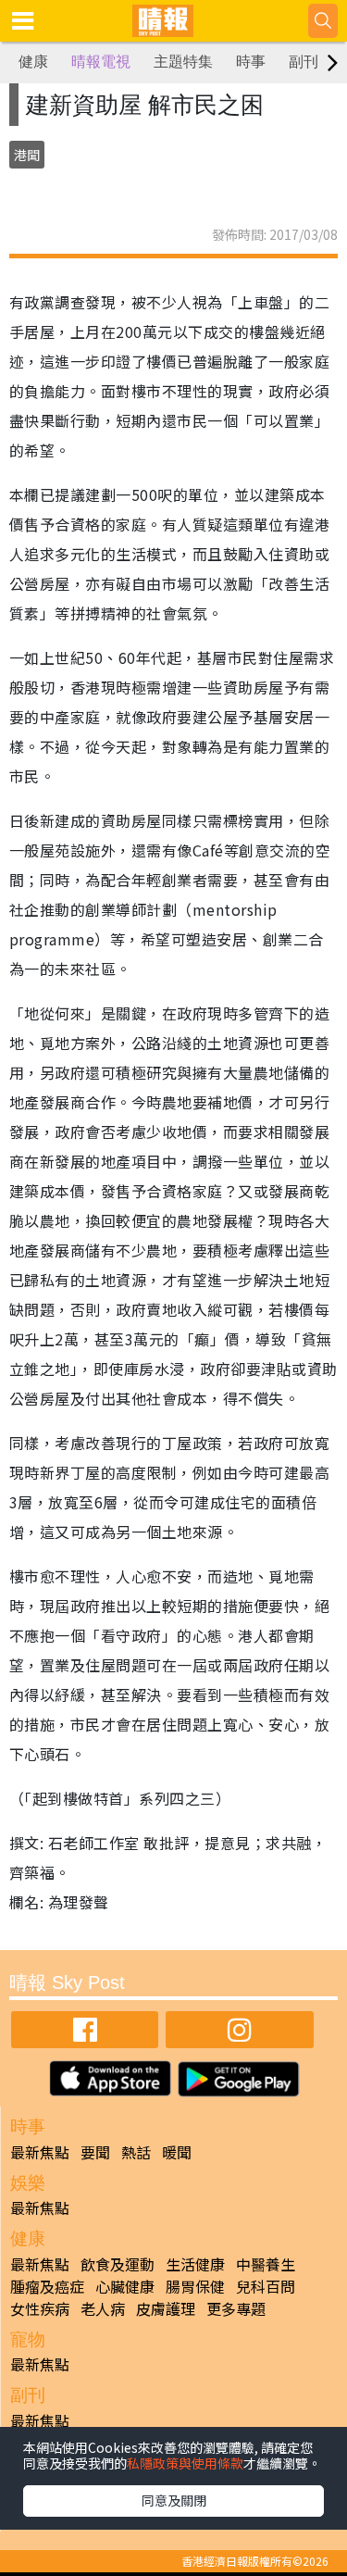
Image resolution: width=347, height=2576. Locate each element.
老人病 (103, 2308)
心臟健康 (125, 2286)
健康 (33, 62)
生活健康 (195, 2264)
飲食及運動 (118, 2264)
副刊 (304, 62)
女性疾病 (40, 2308)
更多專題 (236, 2308)
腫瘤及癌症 (47, 2286)
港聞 (27, 155)
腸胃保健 (195, 2286)
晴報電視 (101, 62)
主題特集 (183, 62)
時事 (251, 62)
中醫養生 (266, 2264)
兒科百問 (266, 2286)
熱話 (136, 2152)
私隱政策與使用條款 (185, 2463)
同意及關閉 (174, 2500)
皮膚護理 (166, 2308)
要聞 (95, 2152)
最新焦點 (40, 2152)
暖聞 (177, 2152)
